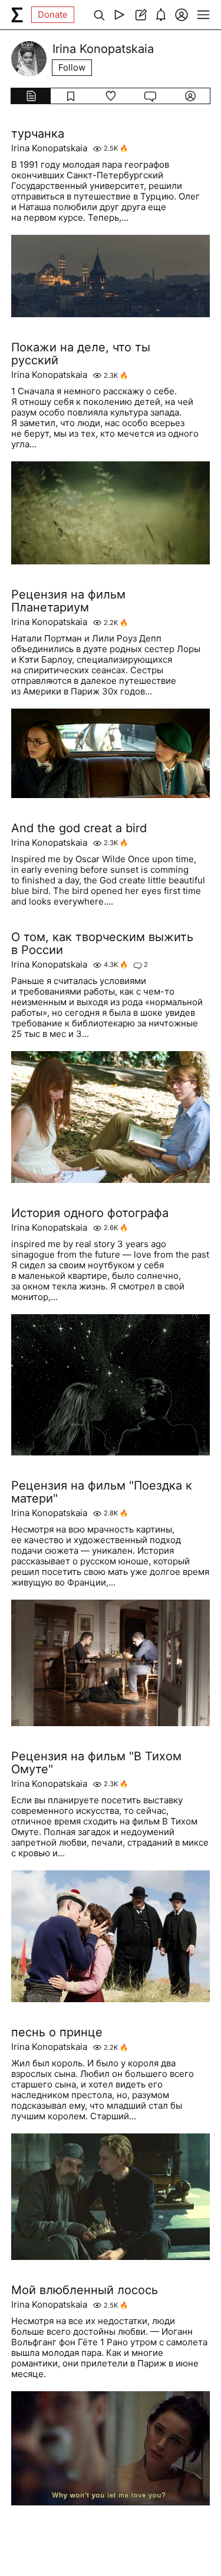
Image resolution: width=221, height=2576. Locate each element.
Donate (53, 14)
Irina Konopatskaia (49, 148)
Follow (72, 67)
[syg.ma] (17, 15)
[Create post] (140, 15)
